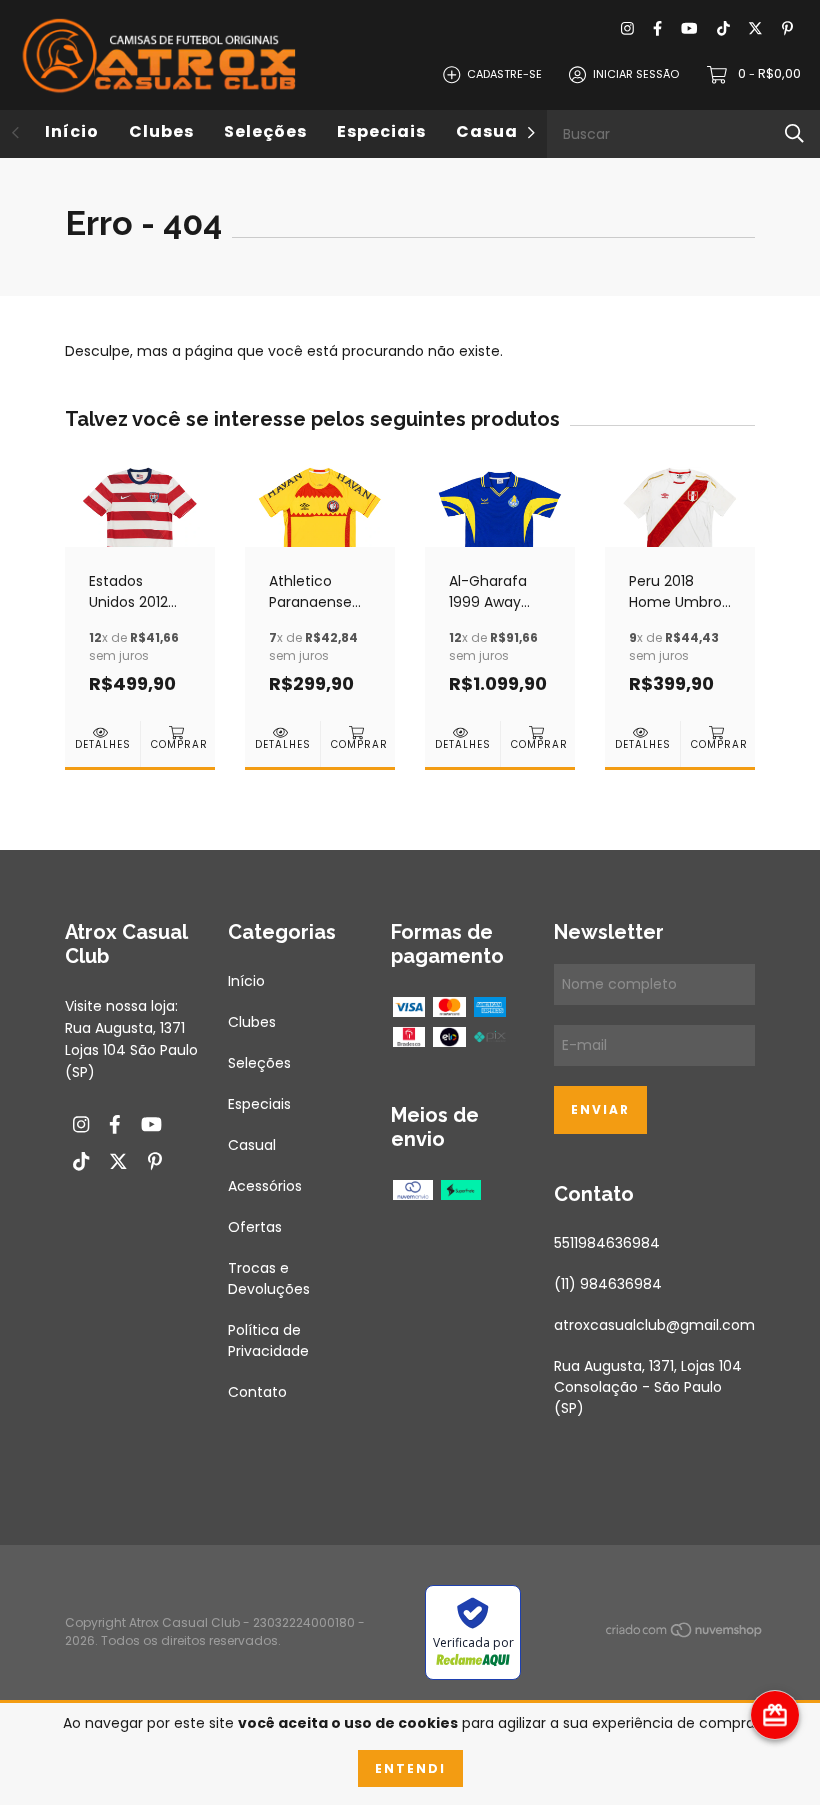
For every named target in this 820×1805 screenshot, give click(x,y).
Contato (257, 1392)
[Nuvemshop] (685, 1633)
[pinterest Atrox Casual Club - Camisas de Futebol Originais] (787, 29)
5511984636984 (607, 1243)
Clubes (161, 131)
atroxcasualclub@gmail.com (654, 1325)
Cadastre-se (504, 74)
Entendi (410, 1768)
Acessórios (265, 1186)
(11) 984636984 (608, 1284)
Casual (490, 131)
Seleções (265, 131)
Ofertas (255, 1227)
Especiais (381, 131)
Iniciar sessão (636, 74)
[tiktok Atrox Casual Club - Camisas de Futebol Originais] (723, 29)
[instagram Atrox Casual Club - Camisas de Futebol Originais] (627, 29)
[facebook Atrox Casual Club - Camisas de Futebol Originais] (657, 29)
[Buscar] (794, 133)
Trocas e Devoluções (269, 1278)
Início (72, 131)
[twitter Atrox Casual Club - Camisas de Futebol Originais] (755, 29)
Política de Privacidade (268, 1340)
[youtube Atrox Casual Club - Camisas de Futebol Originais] (689, 29)
